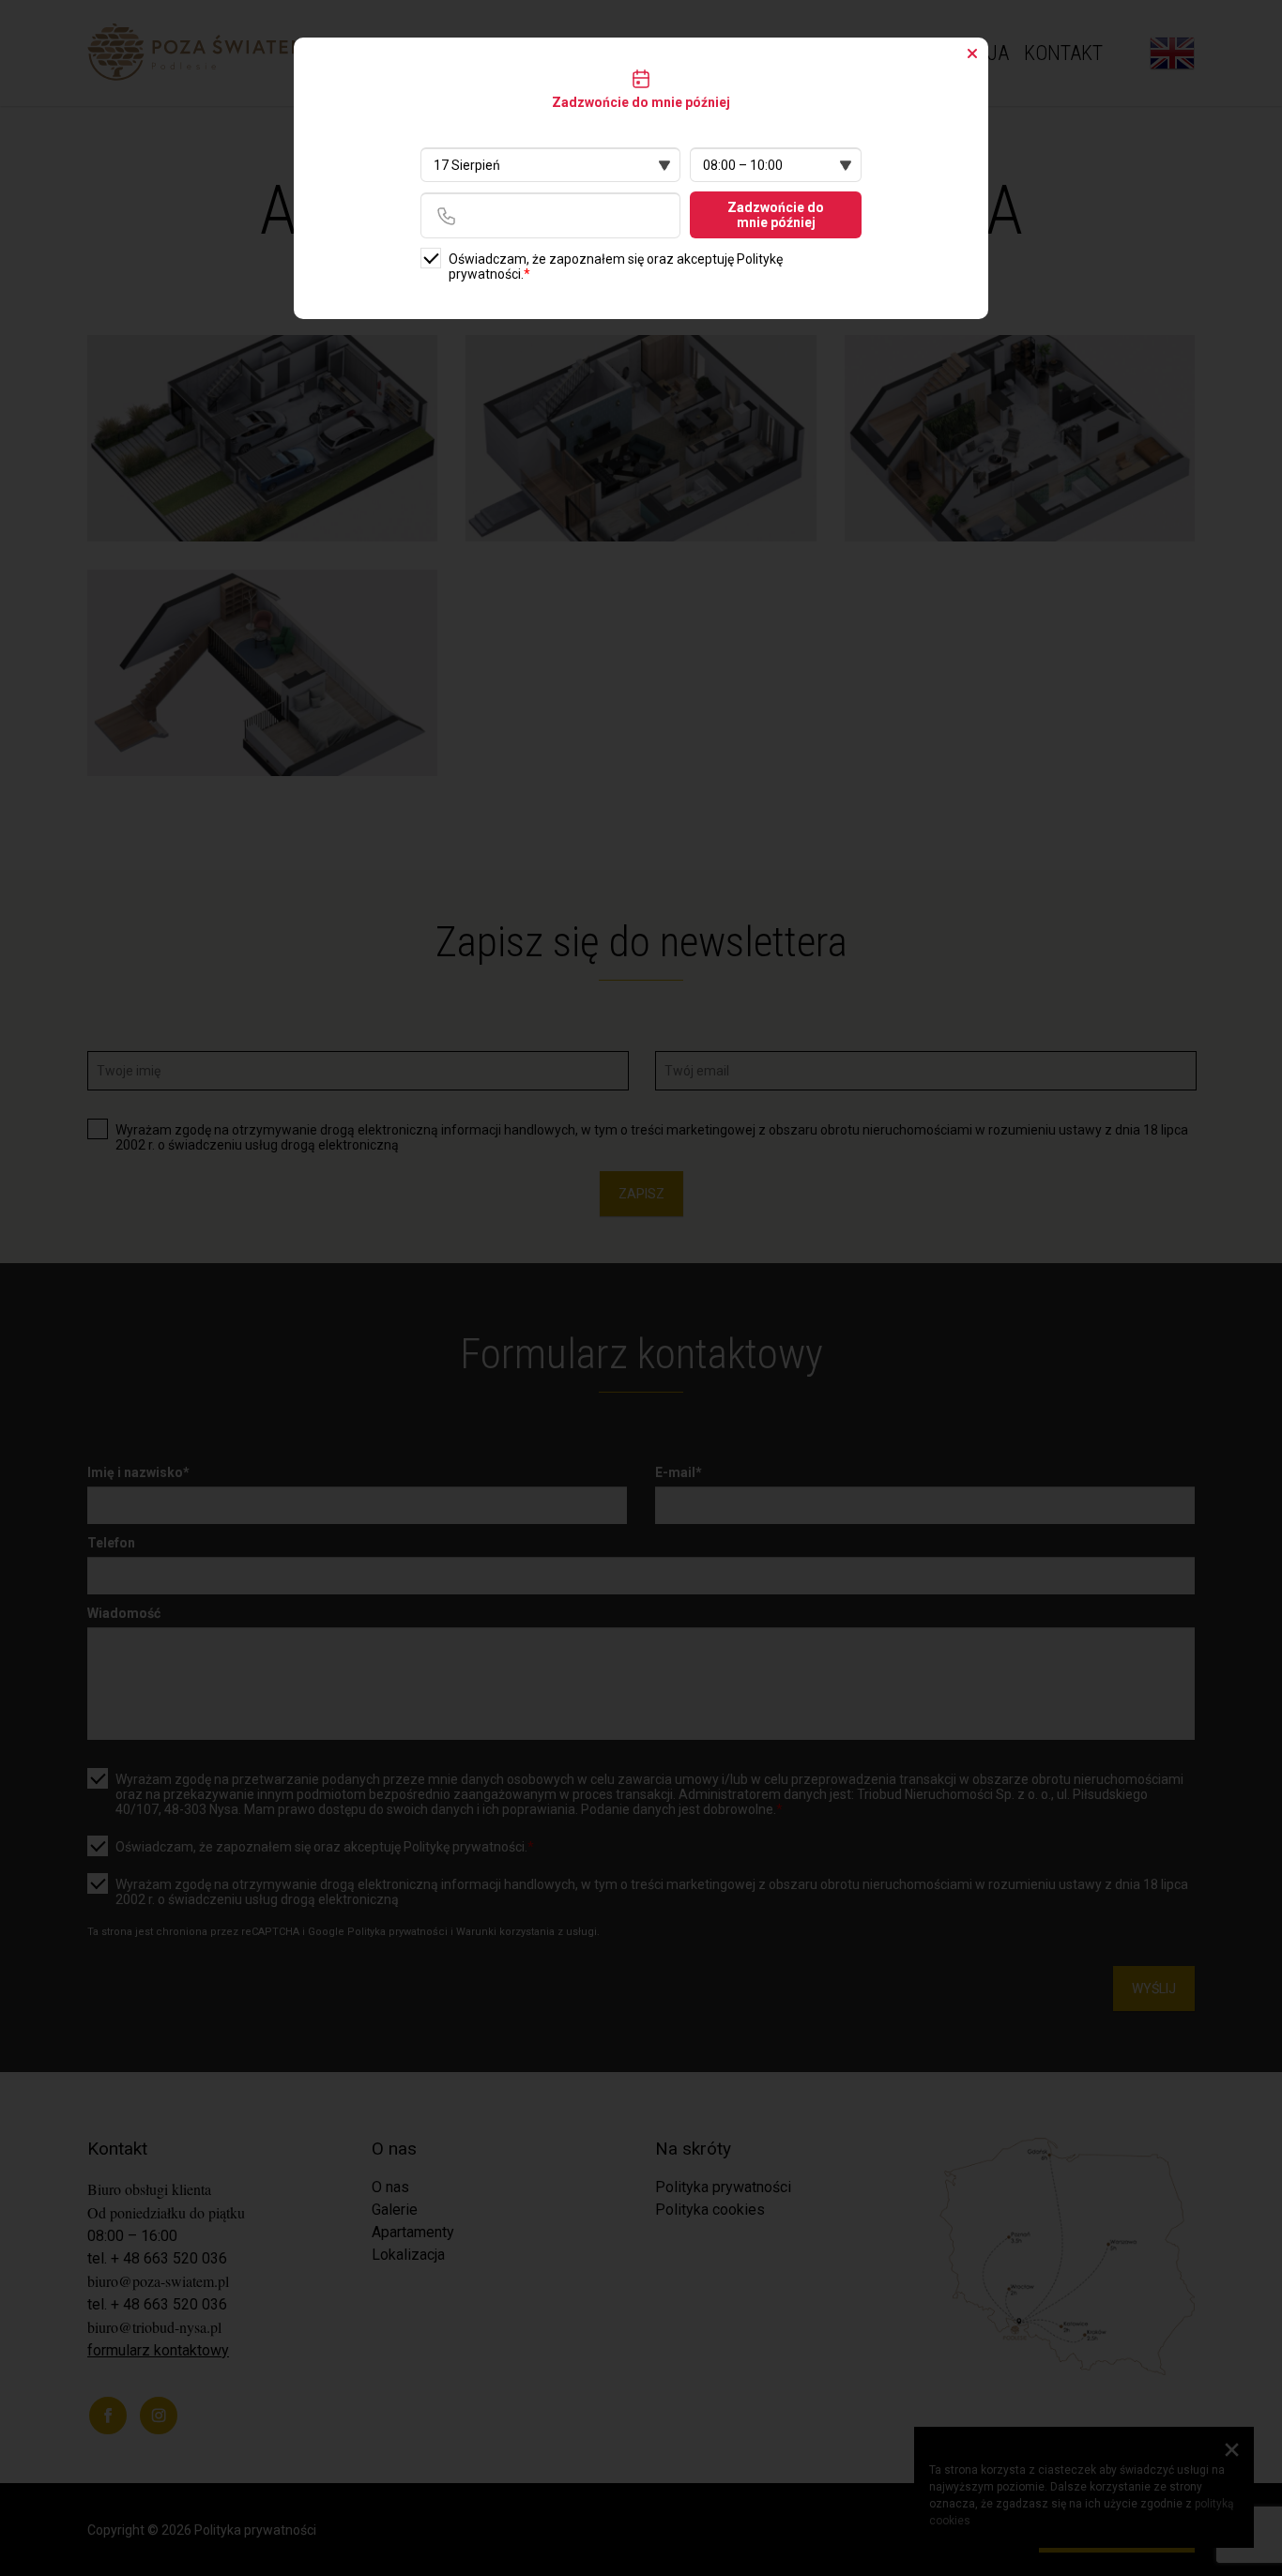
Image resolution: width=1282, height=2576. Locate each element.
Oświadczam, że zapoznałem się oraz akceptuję (616, 267)
